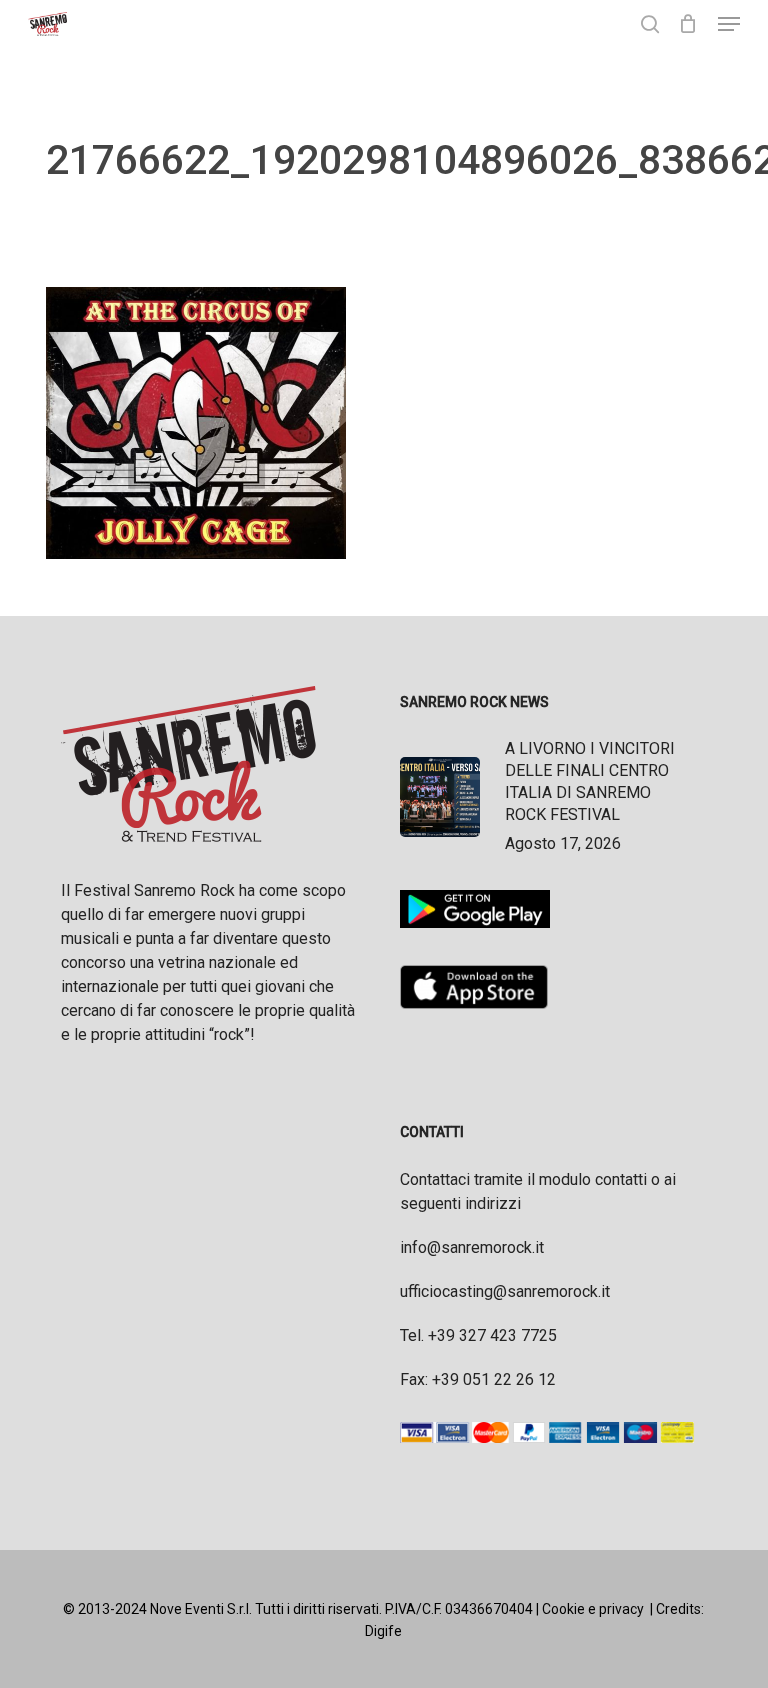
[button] (729, 24)
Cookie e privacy (593, 1609)
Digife (383, 1631)
